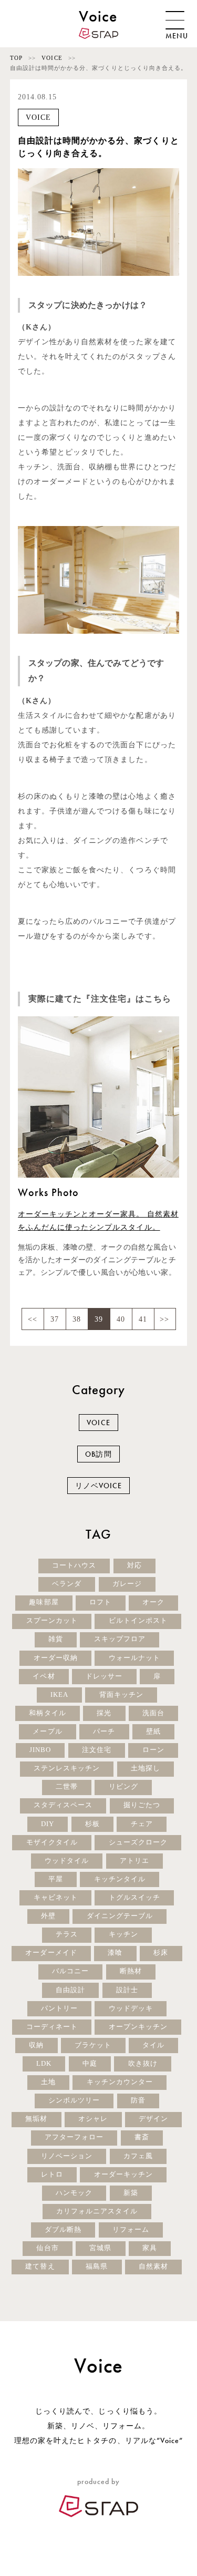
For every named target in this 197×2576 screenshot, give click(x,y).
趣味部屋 (44, 1602)
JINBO (40, 1750)
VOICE (52, 58)
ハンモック (74, 2193)
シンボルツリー (74, 2100)
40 (121, 1319)
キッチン (123, 1934)
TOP (16, 58)
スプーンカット (52, 1621)
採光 (104, 1713)
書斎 (142, 2137)
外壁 (48, 1916)
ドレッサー (104, 1676)
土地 (48, 2082)
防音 (138, 2100)
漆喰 (115, 1953)
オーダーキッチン (123, 2175)
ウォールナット (134, 1658)
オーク (153, 1602)
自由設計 (70, 1990)
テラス (67, 1934)
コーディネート (52, 2027)
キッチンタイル (120, 1879)
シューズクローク (138, 1842)
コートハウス (74, 1565)
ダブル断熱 (63, 2230)
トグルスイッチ (134, 1898)
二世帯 (67, 1787)
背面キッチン (121, 1695)
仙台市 (47, 2248)
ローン (153, 1750)
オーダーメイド (51, 1953)
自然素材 (153, 2266)
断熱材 (131, 1971)
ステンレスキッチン (67, 1768)
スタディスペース (63, 1805)
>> (164, 1319)
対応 (134, 1565)
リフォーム (131, 2230)
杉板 (92, 1824)
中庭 (90, 2064)
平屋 (56, 1879)
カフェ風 (138, 2156)
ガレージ (127, 1584)
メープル (47, 1732)
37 (55, 1319)
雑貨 (56, 1639)
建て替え (40, 2266)
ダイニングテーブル (120, 1916)
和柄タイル (47, 1713)
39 (99, 1319)
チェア (142, 1824)
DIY (48, 1824)
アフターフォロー (74, 2137)
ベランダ (67, 1584)
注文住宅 (97, 1750)
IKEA (59, 1695)
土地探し (146, 1768)
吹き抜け (143, 2064)
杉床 (161, 1953)
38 (77, 1319)
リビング (123, 1787)
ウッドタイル (67, 1861)
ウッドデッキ (131, 2008)
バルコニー (70, 1971)
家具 (150, 2248)
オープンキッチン (138, 2027)
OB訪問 (98, 1454)
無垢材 (36, 2119)
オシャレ (93, 2119)
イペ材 (44, 1676)
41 (143, 1319)
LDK (44, 2064)
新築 (131, 2193)
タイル (153, 2045)
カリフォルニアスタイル (97, 2211)
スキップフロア (120, 1639)
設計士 (127, 1990)
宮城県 (100, 2248)
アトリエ (134, 1861)
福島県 (97, 2266)
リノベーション (67, 2156)
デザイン (153, 2119)
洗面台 (153, 1713)
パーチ (104, 1732)
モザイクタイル (52, 1842)
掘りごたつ (142, 1805)
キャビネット (56, 1898)
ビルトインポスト (138, 1621)
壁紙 (153, 1732)
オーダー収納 (56, 1658)
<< (33, 1319)
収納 (36, 2045)
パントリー (59, 2008)
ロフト (100, 1602)
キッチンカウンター (120, 2082)
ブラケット (93, 2045)
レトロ (52, 2175)
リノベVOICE (98, 1486)
